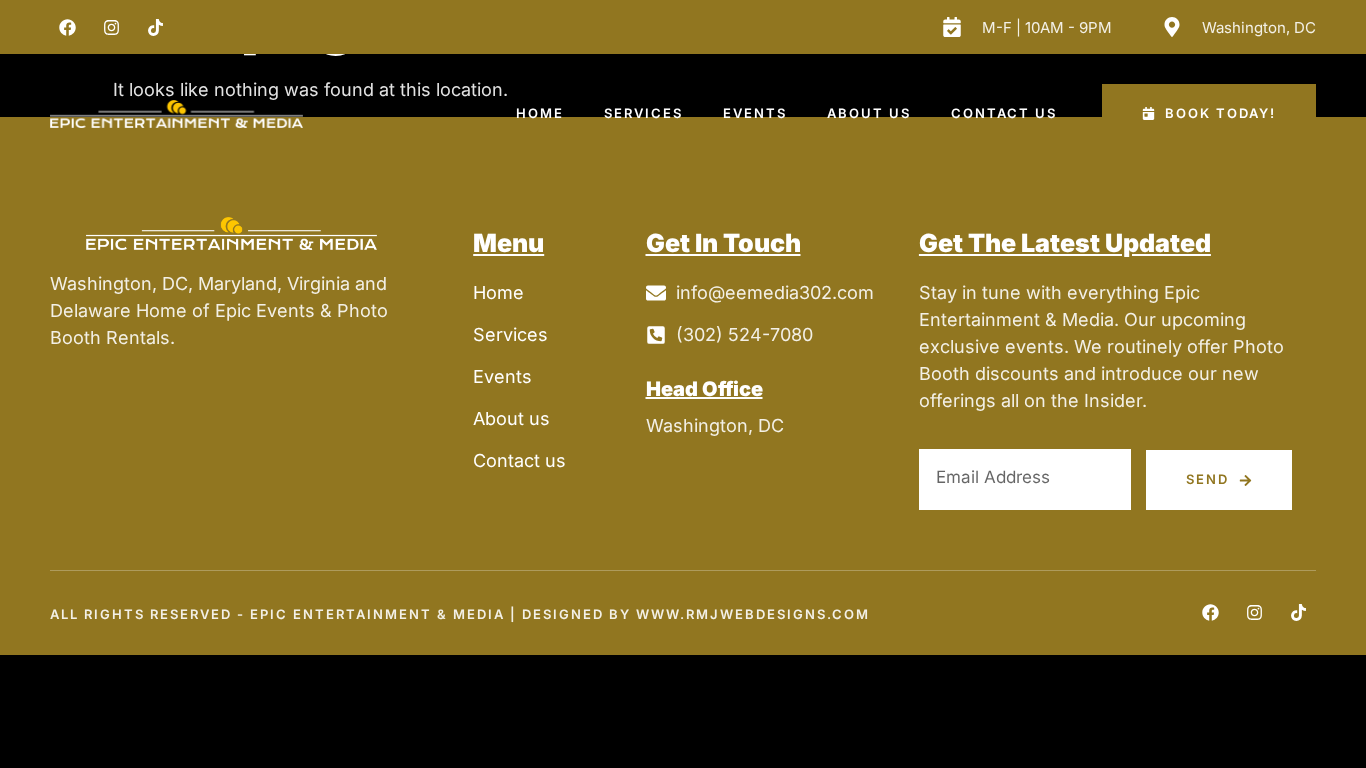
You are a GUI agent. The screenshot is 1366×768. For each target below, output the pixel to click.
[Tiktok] (155, 27)
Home (540, 113)
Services (643, 113)
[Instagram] (111, 27)
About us (869, 113)
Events (755, 113)
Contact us (1004, 113)
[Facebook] (67, 27)
